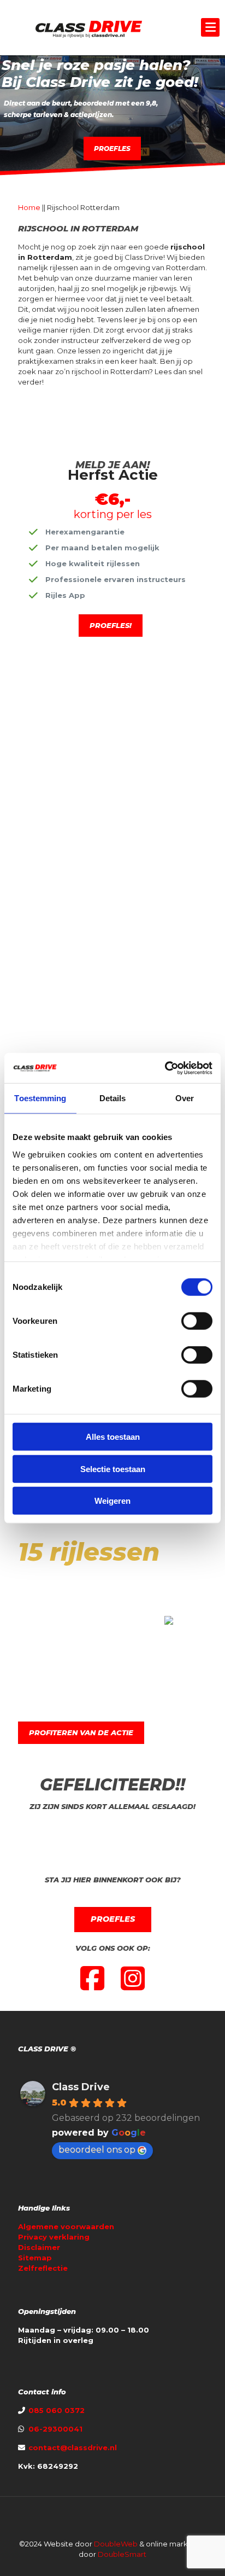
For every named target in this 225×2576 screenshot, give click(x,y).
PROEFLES (112, 149)
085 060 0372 (55, 2410)
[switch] (197, 1321)
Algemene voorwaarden (66, 2226)
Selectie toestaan (113, 1469)
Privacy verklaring (54, 2237)
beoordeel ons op (97, 2150)
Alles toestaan (113, 1437)
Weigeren (112, 1501)
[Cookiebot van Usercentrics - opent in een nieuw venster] (165, 1068)
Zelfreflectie (43, 2268)
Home (29, 207)
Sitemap (35, 2258)
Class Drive (81, 2087)
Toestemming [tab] (40, 1098)
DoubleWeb (116, 2544)
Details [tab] (113, 1098)
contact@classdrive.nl (73, 2447)
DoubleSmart (122, 2554)
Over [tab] (185, 1098)
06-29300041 (55, 2429)
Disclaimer (39, 2247)
